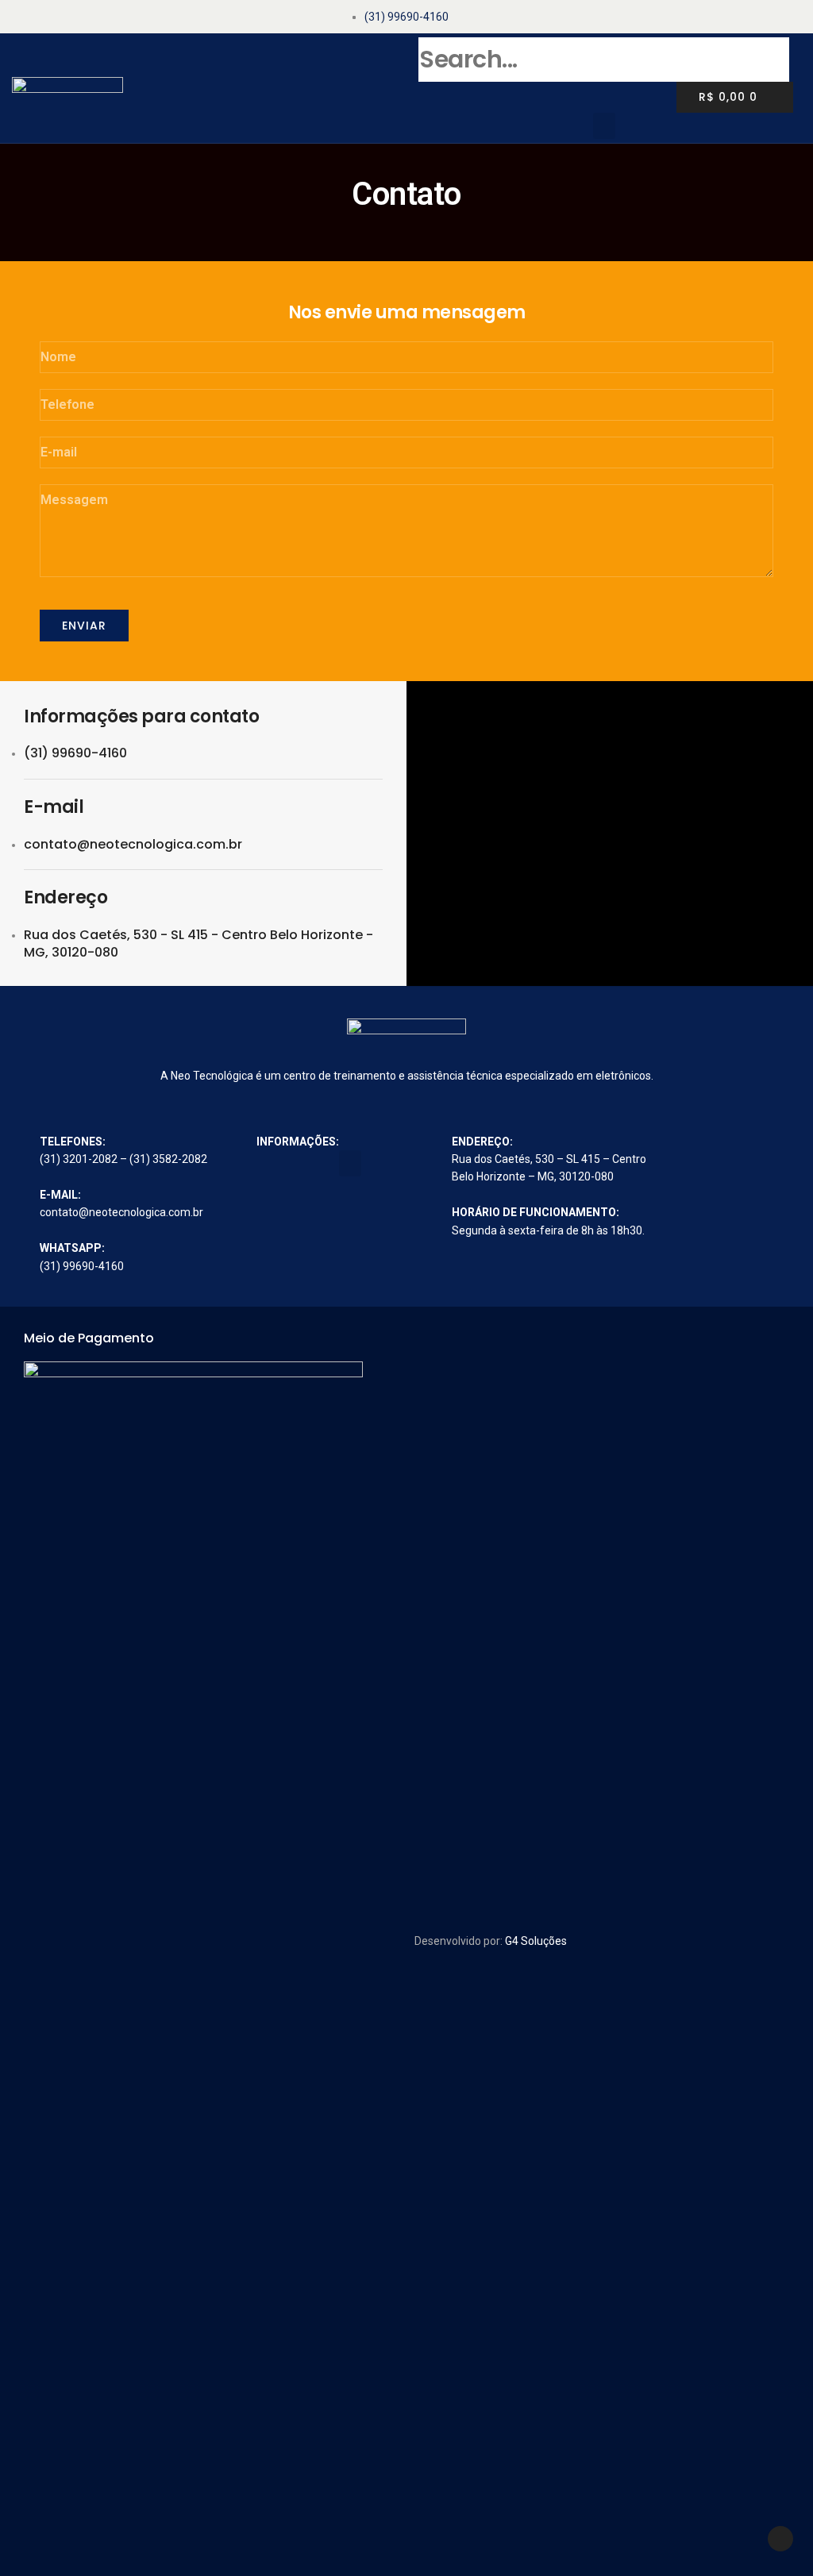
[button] (604, 126)
